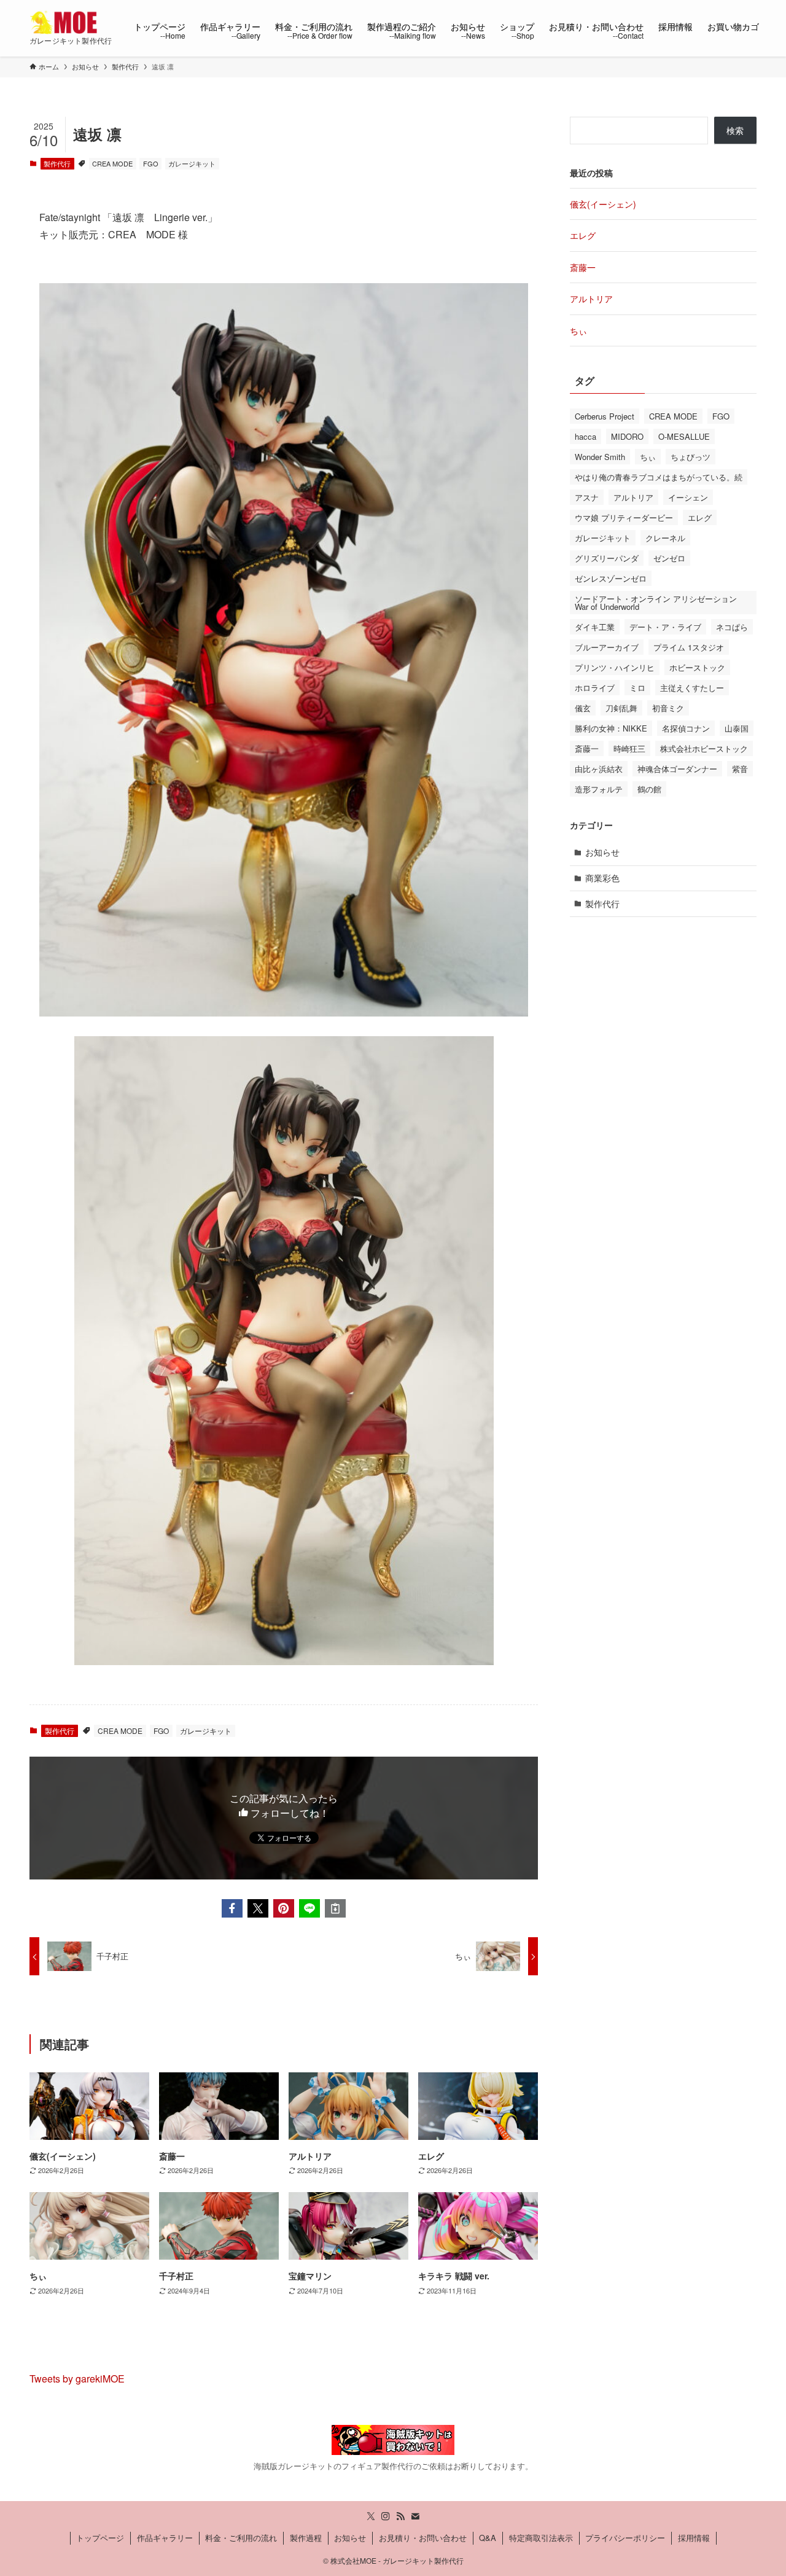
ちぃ (578, 330)
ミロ (637, 688)
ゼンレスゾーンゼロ (611, 578)
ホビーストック (697, 667)
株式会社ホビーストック (704, 748)
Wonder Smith (600, 457)
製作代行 (57, 163)
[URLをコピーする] (335, 1908)
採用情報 (694, 2538)
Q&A (488, 2538)
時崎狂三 (629, 748)
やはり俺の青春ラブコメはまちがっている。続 (659, 477)
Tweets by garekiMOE (77, 2379)
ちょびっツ (691, 457)
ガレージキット (192, 163)
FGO (151, 163)
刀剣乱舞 (621, 708)
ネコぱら (732, 627)
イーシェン (688, 497)
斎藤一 (583, 267)
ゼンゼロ (669, 558)
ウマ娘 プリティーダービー (624, 517)
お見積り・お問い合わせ (423, 2538)
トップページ (100, 2538)
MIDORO (627, 436)
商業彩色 (602, 878)
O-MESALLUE (684, 436)
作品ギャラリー (165, 2538)
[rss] (400, 2516)
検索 (735, 130)
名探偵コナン (686, 728)
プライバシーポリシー (625, 2538)
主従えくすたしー (692, 688)
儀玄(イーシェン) (603, 204)
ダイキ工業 (595, 627)
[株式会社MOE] (66, 22)
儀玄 (583, 708)
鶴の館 (649, 789)
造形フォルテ (599, 789)
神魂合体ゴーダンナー (677, 769)
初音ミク (668, 708)
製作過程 (306, 2538)
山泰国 (737, 728)
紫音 (740, 769)
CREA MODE (112, 163)
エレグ (583, 235)
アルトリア (591, 299)
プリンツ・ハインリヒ (615, 667)
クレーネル (665, 538)
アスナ (587, 497)
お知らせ (602, 852)
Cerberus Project (605, 416)
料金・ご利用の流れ (241, 2538)
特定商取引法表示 (541, 2538)
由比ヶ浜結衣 (599, 769)
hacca (586, 436)
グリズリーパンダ (607, 558)
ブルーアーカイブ (607, 647)
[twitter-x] (371, 2516)
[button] (232, 1908)
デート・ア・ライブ (665, 627)
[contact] (415, 2516)
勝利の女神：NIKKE (611, 728)
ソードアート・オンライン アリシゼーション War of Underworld (656, 603)
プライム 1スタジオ (689, 647)
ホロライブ (595, 688)
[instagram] (386, 2516)
